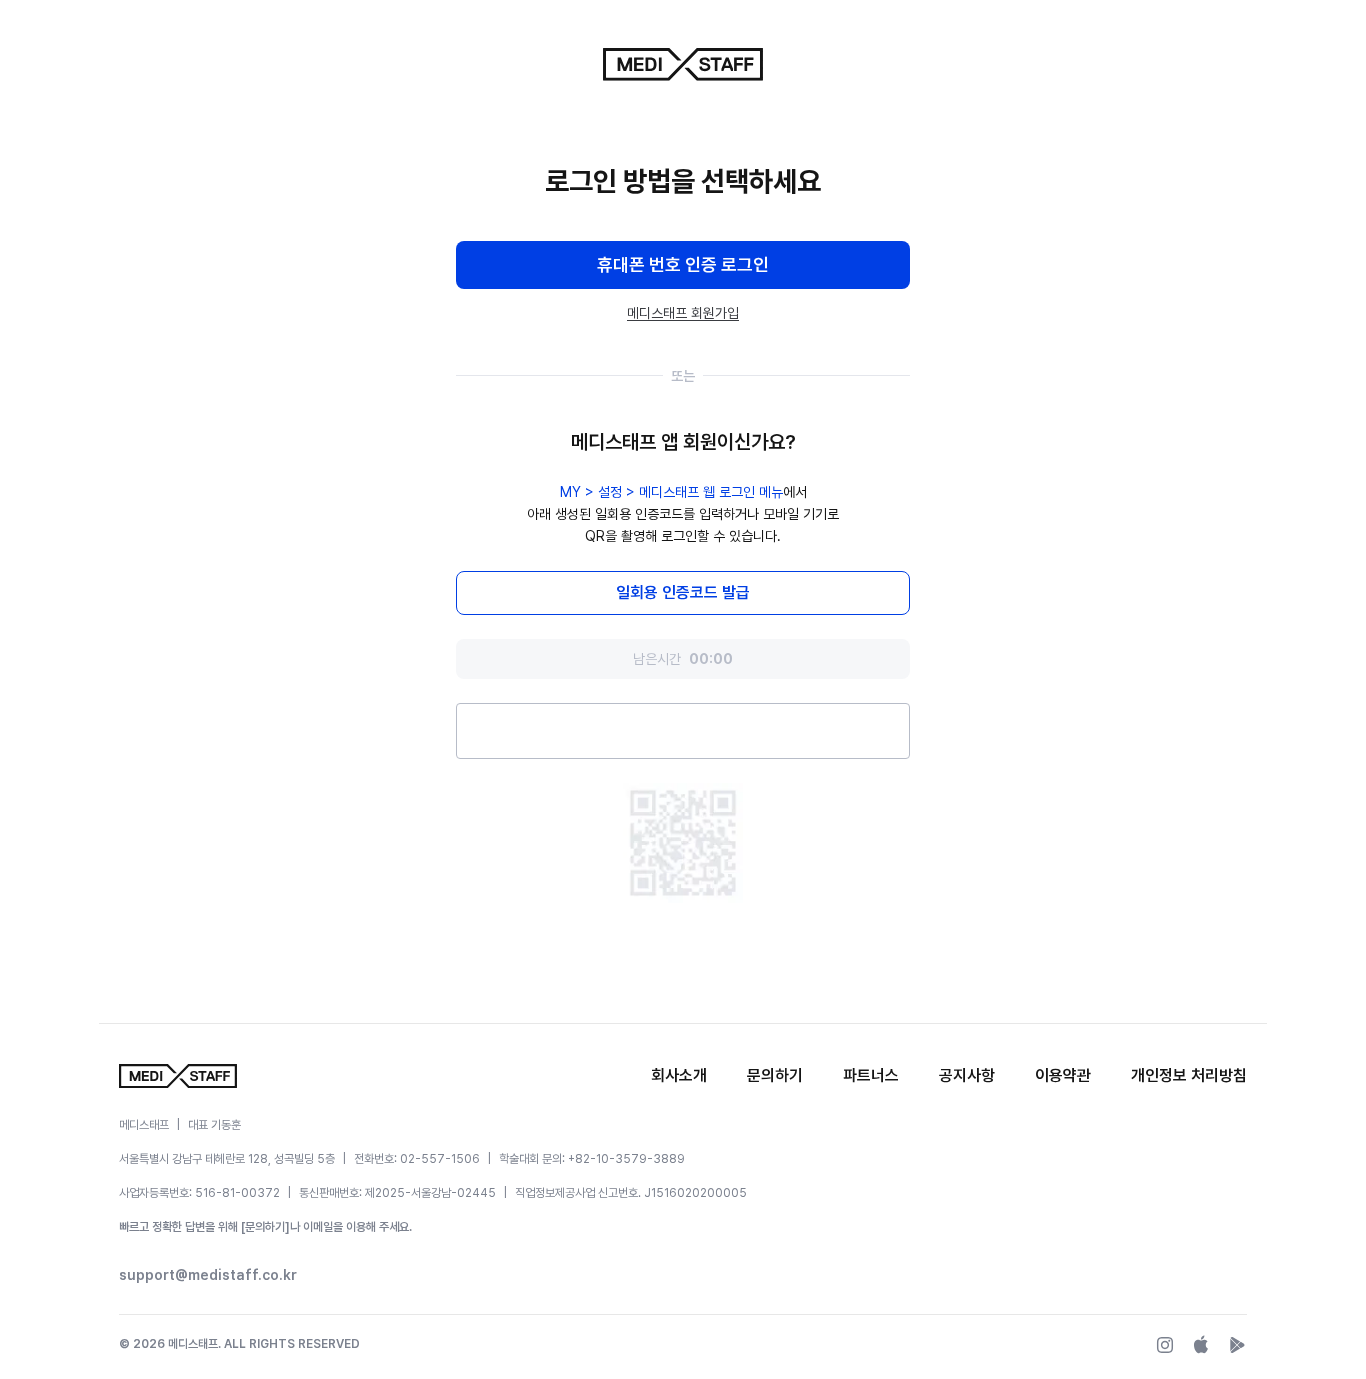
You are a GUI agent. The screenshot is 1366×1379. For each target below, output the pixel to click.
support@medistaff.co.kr (208, 1275)
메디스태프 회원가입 (683, 313)
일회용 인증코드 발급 (683, 592)
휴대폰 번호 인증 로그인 (683, 264)
